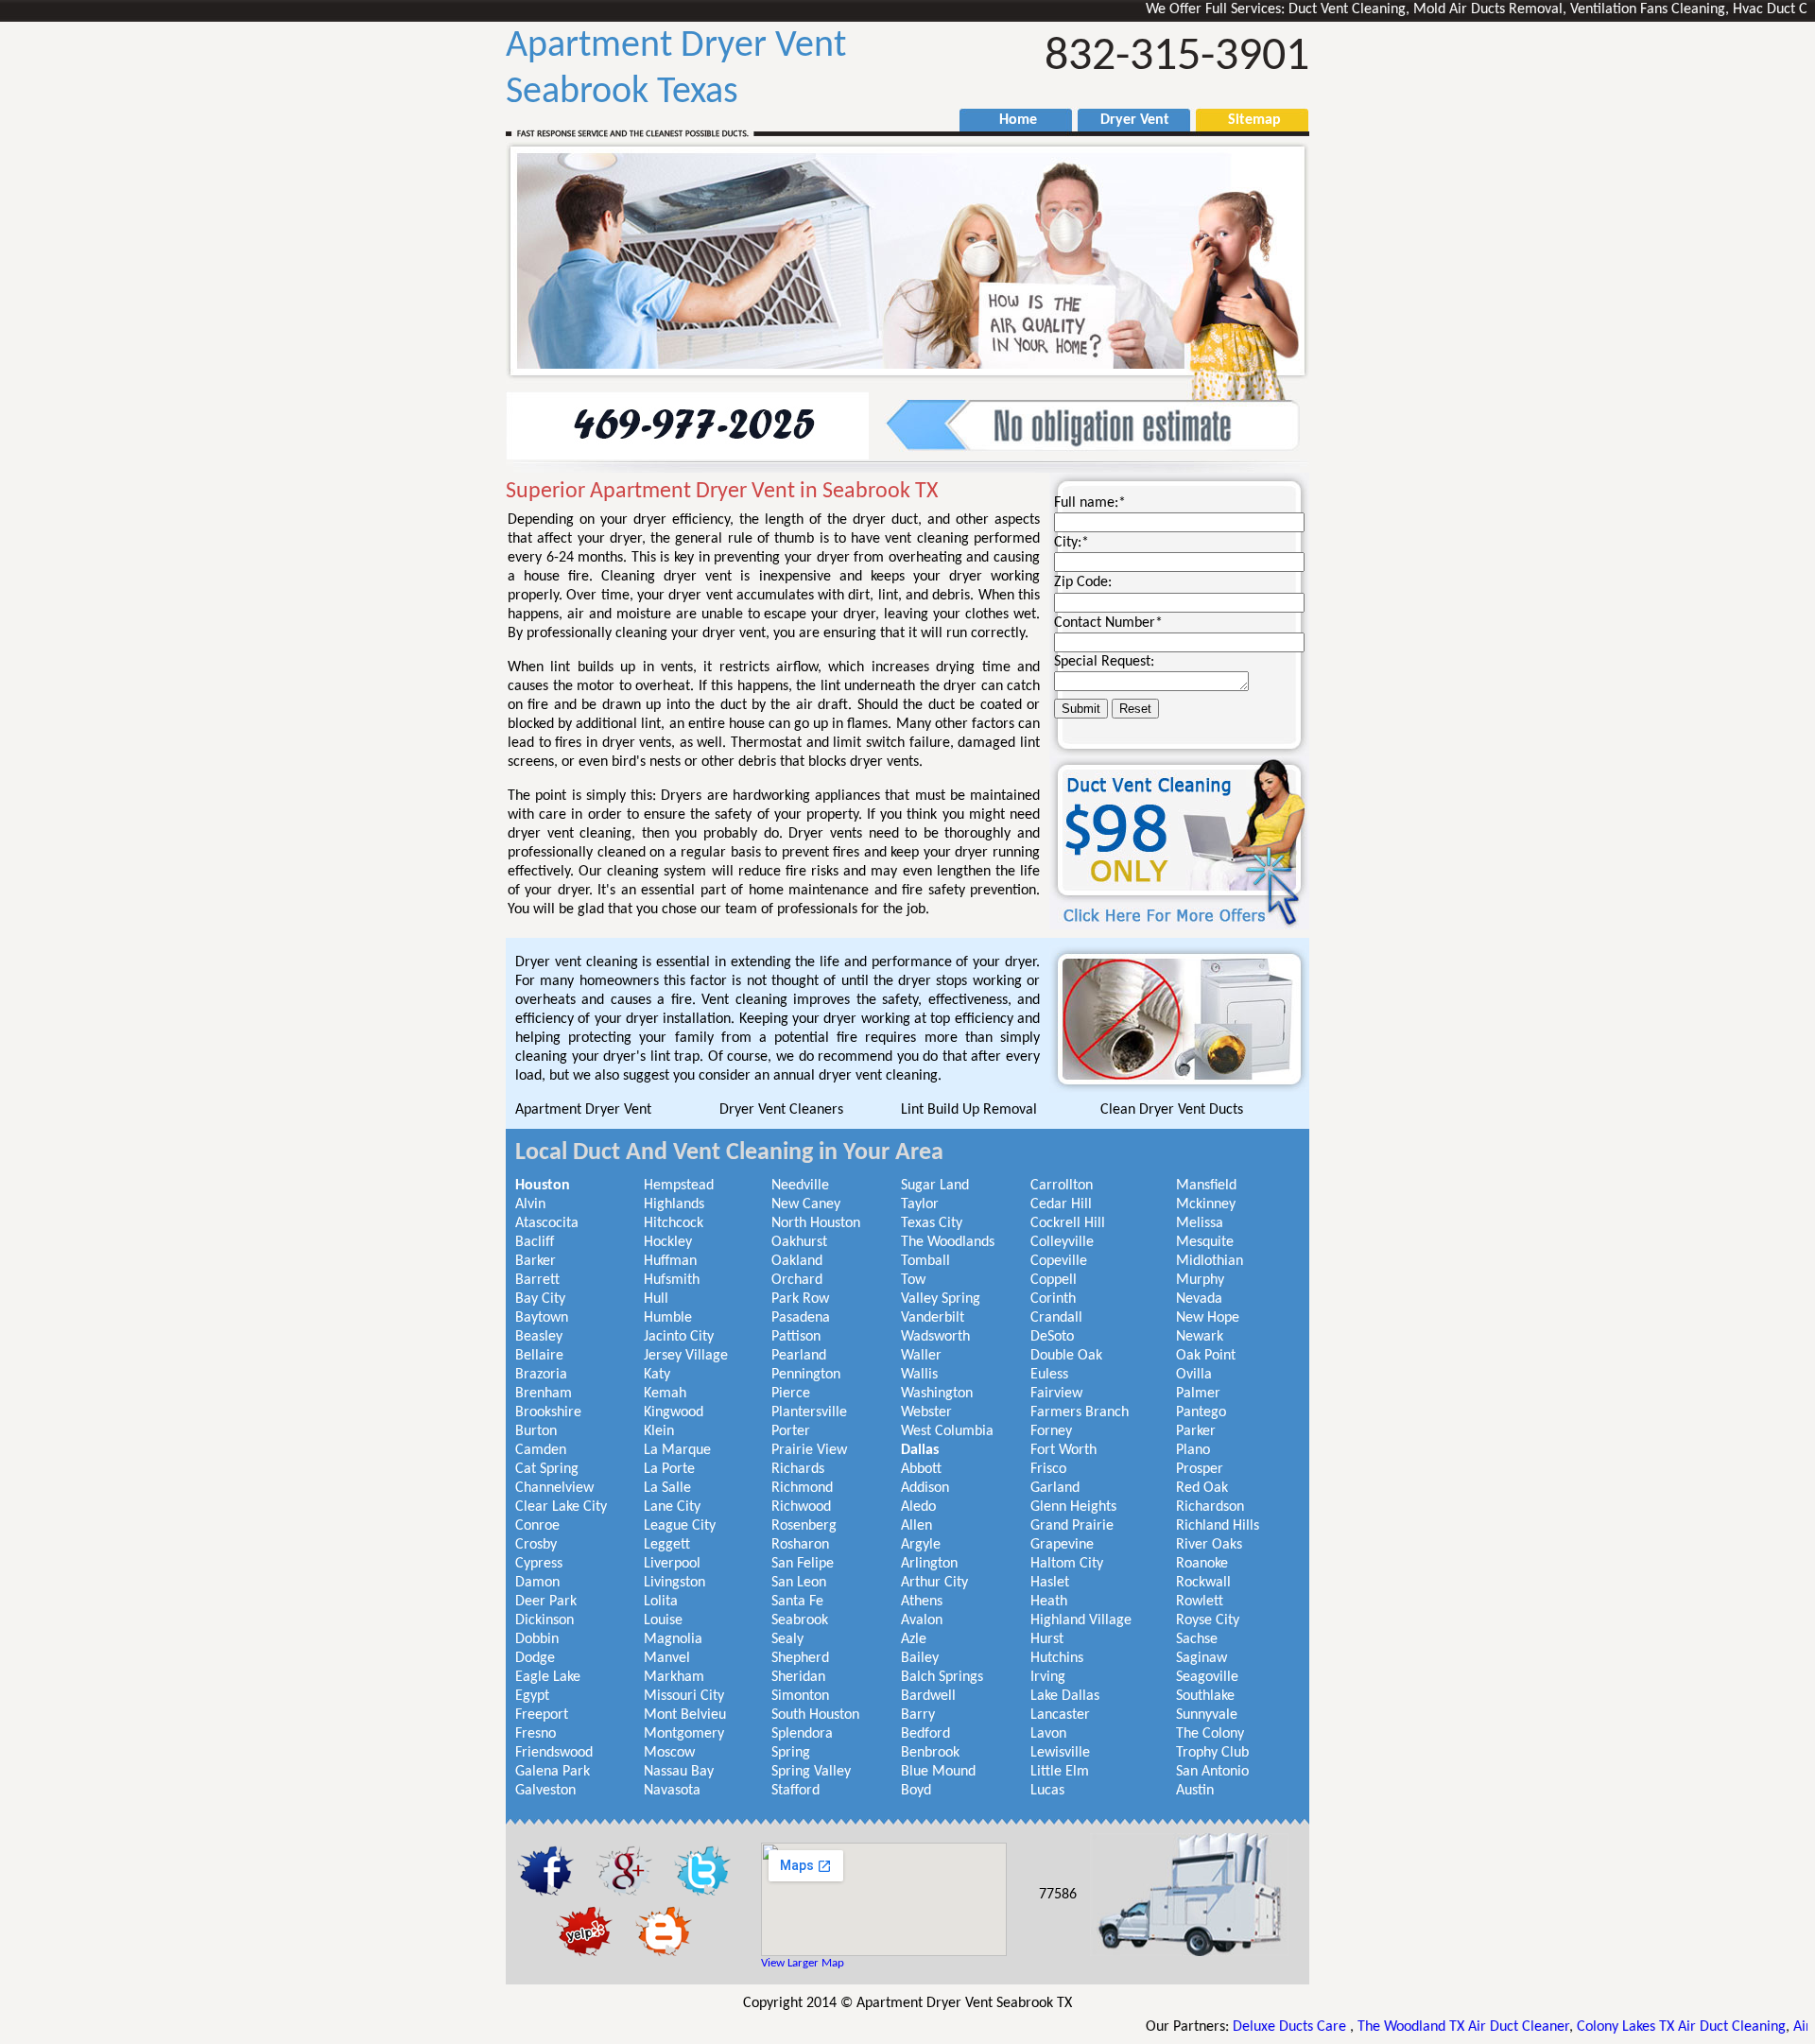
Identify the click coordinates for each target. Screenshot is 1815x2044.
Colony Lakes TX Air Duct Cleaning (1607, 2027)
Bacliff (535, 1242)
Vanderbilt (933, 1318)
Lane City (672, 1507)
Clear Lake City (561, 1507)
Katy (657, 1375)
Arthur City (934, 1583)
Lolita (661, 1602)
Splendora (802, 1734)
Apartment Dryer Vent (583, 1110)
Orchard (797, 1280)
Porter (791, 1431)
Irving (1048, 1677)
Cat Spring (547, 1469)
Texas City (932, 1223)
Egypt (532, 1696)
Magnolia (673, 1639)
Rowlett (1200, 1602)
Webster (926, 1412)
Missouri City (684, 1696)
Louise (663, 1620)
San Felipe (803, 1564)
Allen (916, 1526)
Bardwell (928, 1696)
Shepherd (800, 1658)
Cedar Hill (1061, 1204)
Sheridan (798, 1677)
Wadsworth (935, 1337)
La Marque (677, 1450)
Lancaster (1060, 1715)
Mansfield (1206, 1186)
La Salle (667, 1488)
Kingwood (674, 1412)
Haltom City (1067, 1564)
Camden (541, 1450)
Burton (536, 1431)
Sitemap (1245, 120)
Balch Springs (942, 1677)
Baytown (542, 1318)
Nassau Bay (679, 1772)
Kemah (665, 1394)
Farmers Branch (1080, 1412)
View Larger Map (803, 1963)
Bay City (540, 1299)
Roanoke (1202, 1564)
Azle (914, 1639)
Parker (1196, 1431)
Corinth (1053, 1299)
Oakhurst (799, 1242)
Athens (922, 1602)
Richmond (802, 1488)
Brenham (544, 1394)
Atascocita (547, 1223)
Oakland (797, 1261)
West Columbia (947, 1431)
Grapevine (1062, 1545)
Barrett (537, 1280)
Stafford (795, 1791)
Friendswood (554, 1753)
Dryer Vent (1127, 120)
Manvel (667, 1658)
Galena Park (553, 1772)
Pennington (806, 1375)
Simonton (800, 1696)
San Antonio (1212, 1772)
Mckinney (1206, 1204)
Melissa (1200, 1223)
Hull (656, 1299)
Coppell (1054, 1280)
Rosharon (800, 1545)
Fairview (1056, 1394)
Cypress (539, 1564)
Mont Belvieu (685, 1715)
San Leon (799, 1583)
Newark (1200, 1337)
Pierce (791, 1394)
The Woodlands (948, 1242)
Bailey (920, 1658)
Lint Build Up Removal (969, 1110)
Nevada (1199, 1299)
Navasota (672, 1791)
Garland (1055, 1488)
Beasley (539, 1337)
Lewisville (1060, 1753)
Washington (937, 1394)
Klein (659, 1431)
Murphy (1200, 1280)
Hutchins (1057, 1658)
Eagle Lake (548, 1677)
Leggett (667, 1545)
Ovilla (1194, 1375)
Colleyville (1062, 1242)
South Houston (815, 1715)
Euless (1049, 1375)
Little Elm (1060, 1772)
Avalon (922, 1620)
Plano (1193, 1450)
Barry (918, 1715)
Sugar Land (935, 1186)
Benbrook (930, 1753)
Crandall (1056, 1318)
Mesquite (1205, 1242)
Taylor (920, 1204)
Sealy (787, 1639)
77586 (1058, 1895)
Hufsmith (672, 1280)
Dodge (535, 1658)
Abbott (921, 1469)
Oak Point (1206, 1356)
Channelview (554, 1488)
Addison (925, 1488)
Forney (1051, 1431)
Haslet (1050, 1583)
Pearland (799, 1356)
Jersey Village (686, 1356)
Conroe (537, 1526)
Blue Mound (938, 1772)
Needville (800, 1186)
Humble (668, 1318)
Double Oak (1066, 1356)
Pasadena (801, 1318)
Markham (674, 1677)
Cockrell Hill (1068, 1223)
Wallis (919, 1375)
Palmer (1198, 1394)
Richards (798, 1469)
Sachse (1197, 1639)
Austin (1195, 1791)
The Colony (1210, 1734)
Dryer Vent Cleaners (781, 1110)
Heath (1049, 1602)
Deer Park (546, 1602)
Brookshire (548, 1412)
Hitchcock (674, 1223)
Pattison (796, 1337)
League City (680, 1526)
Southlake (1205, 1696)
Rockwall (1203, 1583)
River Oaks (1209, 1545)
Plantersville (809, 1412)
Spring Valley (811, 1772)
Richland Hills (1218, 1526)
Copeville (1059, 1261)
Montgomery (684, 1734)
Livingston (674, 1583)
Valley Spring (941, 1299)
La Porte (669, 1469)
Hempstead (679, 1186)
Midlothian (1210, 1261)
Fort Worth (1063, 1450)
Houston (543, 1186)
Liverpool (672, 1564)
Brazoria (541, 1375)
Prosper (1200, 1469)
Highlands (674, 1204)
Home (1009, 120)
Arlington (929, 1564)
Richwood (801, 1507)
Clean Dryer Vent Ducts (1172, 1110)
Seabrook (800, 1620)
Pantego (1201, 1412)
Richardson (1210, 1507)
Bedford (925, 1734)
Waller (921, 1356)
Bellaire (539, 1356)
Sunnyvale (1207, 1715)
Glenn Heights (1073, 1507)
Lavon (1048, 1734)
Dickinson (544, 1620)
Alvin (530, 1204)
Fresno (536, 1734)
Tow (913, 1280)
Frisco (1048, 1469)
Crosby (536, 1545)
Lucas (1047, 1791)
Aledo (918, 1507)
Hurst (1047, 1639)
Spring (791, 1753)
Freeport (542, 1715)
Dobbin (537, 1639)
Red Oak (1202, 1488)
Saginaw (1201, 1658)
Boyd (916, 1791)
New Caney (806, 1204)
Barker (536, 1261)
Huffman (670, 1261)
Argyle (921, 1545)
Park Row (800, 1299)
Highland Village (1081, 1620)
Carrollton (1062, 1186)
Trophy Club (1212, 1753)
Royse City (1208, 1620)
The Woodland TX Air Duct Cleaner (1389, 2027)
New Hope (1208, 1318)
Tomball (925, 1261)
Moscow (669, 1753)
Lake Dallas (1065, 1696)
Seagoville (1207, 1677)
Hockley (668, 1242)
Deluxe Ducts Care (1217, 2027)
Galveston (545, 1791)
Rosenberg (804, 1526)
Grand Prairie (1072, 1526)
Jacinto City (679, 1337)
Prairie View (809, 1450)
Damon (537, 1583)
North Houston (816, 1223)
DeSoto (1052, 1337)
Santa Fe (797, 1602)
